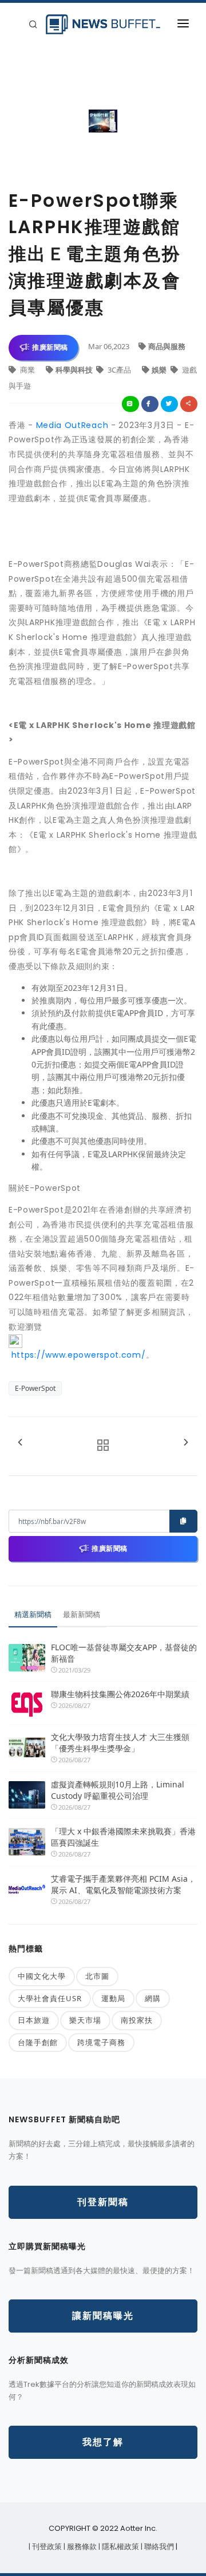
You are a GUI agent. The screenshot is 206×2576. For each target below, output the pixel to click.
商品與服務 (167, 346)
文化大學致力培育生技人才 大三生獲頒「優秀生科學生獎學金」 (120, 1743)
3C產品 (119, 370)
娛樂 (160, 370)
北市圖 (97, 1976)
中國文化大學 (42, 1976)
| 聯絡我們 (158, 2547)
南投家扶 (137, 2020)
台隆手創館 (38, 2042)
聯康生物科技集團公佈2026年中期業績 (120, 1694)
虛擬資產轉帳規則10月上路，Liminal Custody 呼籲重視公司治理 (118, 1790)
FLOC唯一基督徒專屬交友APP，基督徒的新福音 (124, 1653)
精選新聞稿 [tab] (33, 1614)
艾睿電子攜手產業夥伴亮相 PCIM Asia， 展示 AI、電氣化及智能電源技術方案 (123, 1884)
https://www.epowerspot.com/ (77, 1355)
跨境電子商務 (101, 2042)
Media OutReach (72, 425)
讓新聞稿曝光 (103, 2316)
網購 (153, 1998)
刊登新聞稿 (103, 2202)
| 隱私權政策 (120, 2547)
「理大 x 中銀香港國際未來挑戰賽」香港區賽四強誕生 (123, 1837)
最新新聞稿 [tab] (82, 1614)
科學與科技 (75, 370)
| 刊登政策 (46, 2547)
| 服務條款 (81, 2547)
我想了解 (103, 2442)
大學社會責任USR (50, 1998)
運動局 (113, 1998)
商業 (27, 370)
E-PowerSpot (35, 1388)
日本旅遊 (34, 2020)
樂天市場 (85, 2020)
